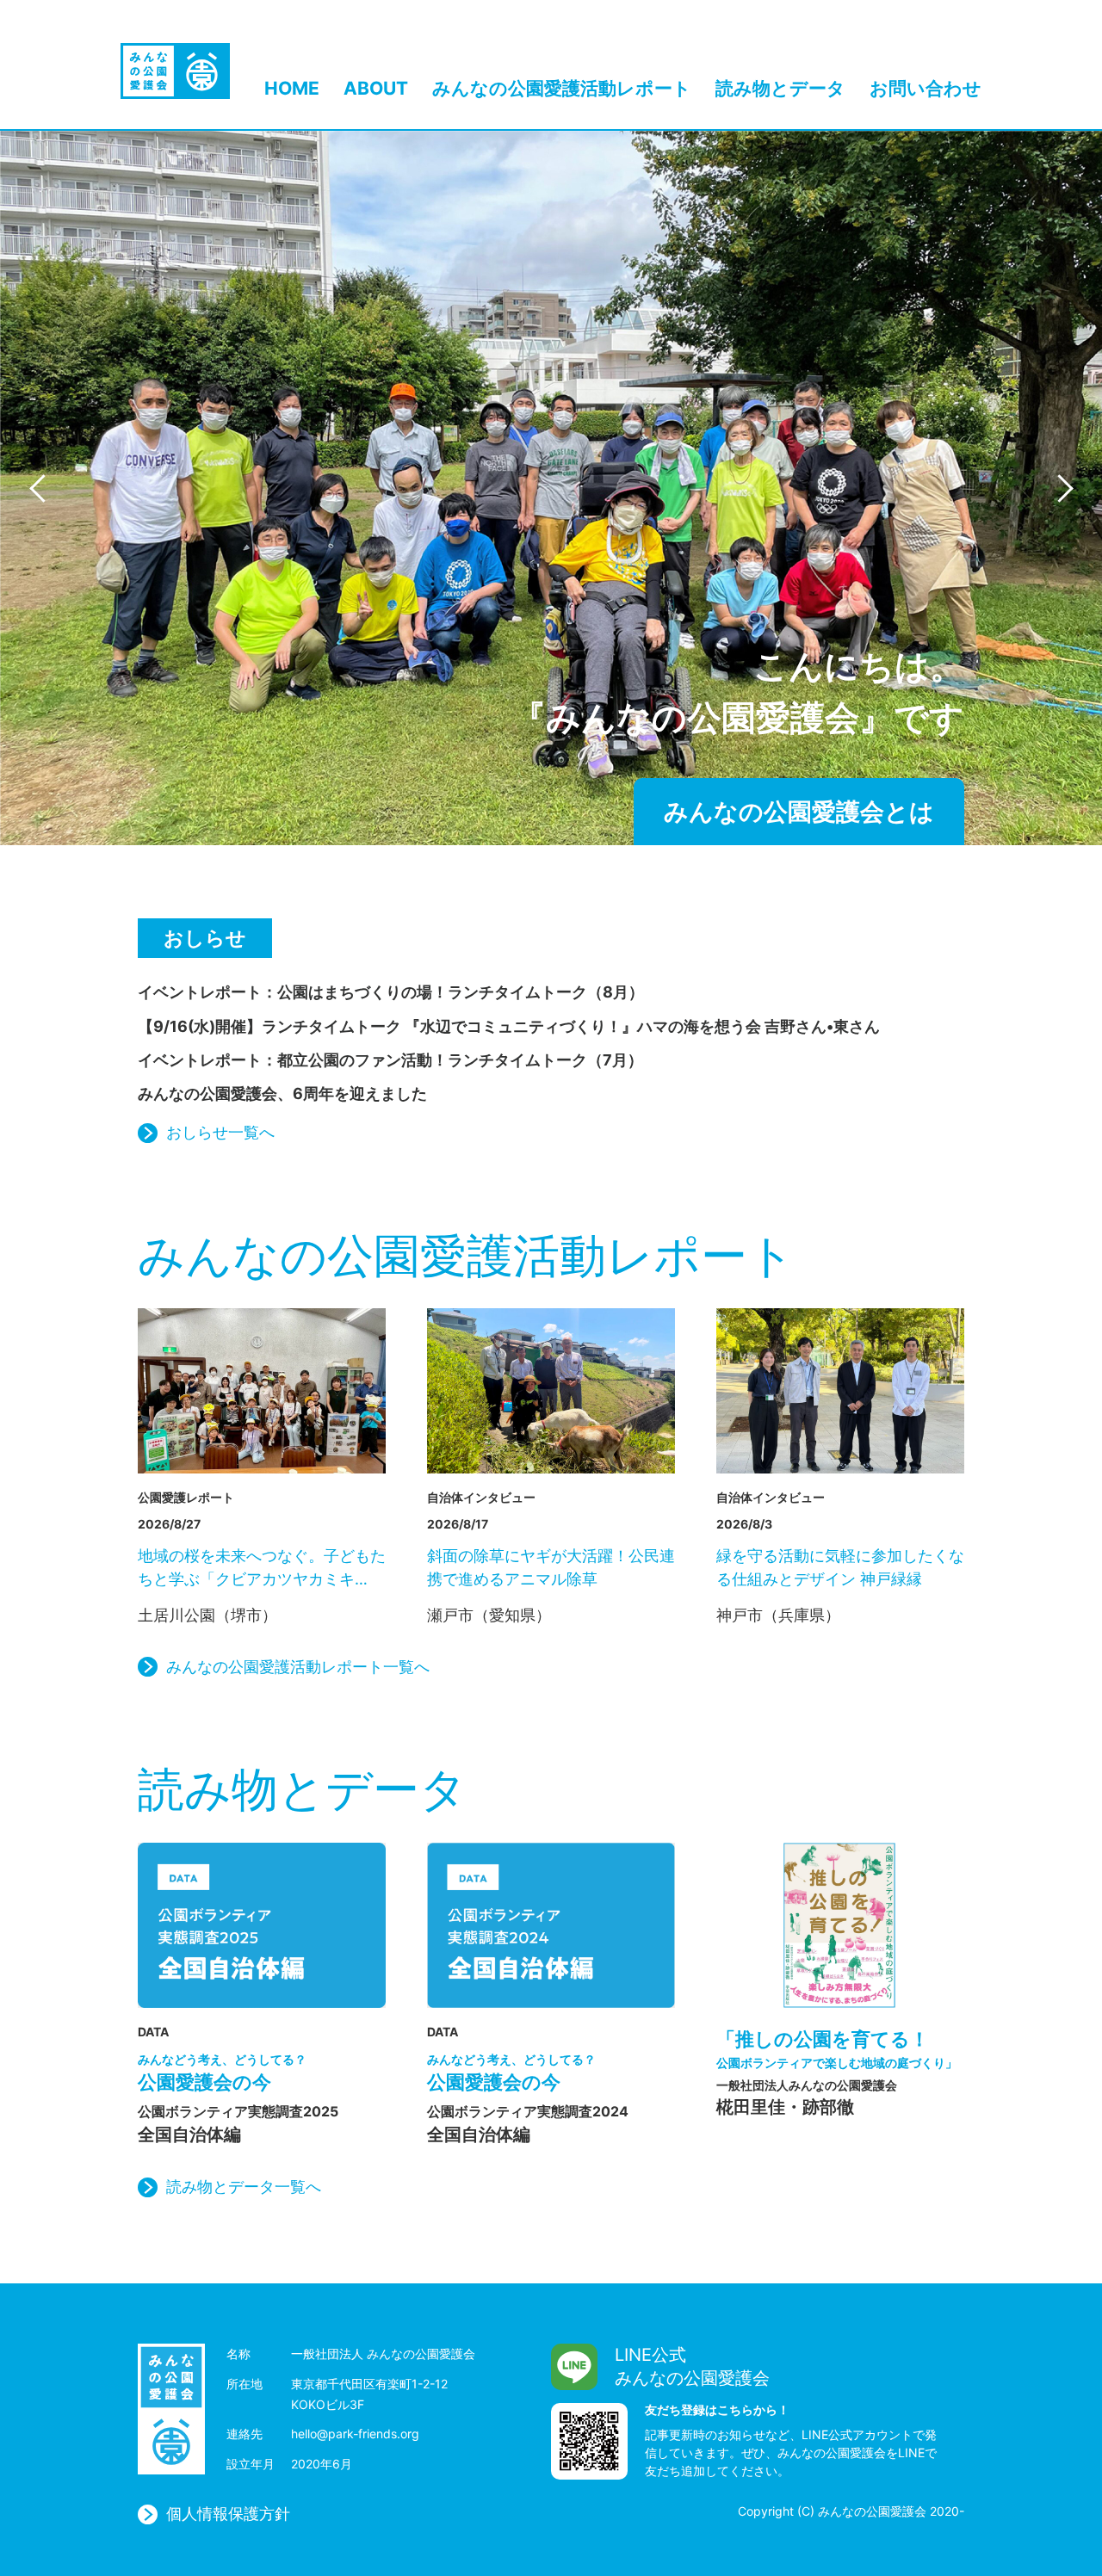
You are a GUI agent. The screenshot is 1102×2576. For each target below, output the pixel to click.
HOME (292, 89)
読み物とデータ (780, 89)
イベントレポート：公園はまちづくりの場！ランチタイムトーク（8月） (391, 992)
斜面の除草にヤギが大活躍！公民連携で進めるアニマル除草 (551, 1567)
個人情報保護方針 (228, 2514)
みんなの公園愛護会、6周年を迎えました (282, 1093)
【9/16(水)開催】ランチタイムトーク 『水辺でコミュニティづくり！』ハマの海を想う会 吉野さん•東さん (509, 1026)
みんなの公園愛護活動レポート (562, 89)
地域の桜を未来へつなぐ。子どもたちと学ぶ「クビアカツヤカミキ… (262, 1567)
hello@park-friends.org (355, 2434)
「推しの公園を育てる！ (837, 2049)
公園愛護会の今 (222, 2073)
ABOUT (376, 89)
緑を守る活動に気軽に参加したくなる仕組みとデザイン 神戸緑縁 (840, 1567)
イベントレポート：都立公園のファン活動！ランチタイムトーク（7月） (390, 1060)
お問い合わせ (926, 89)
